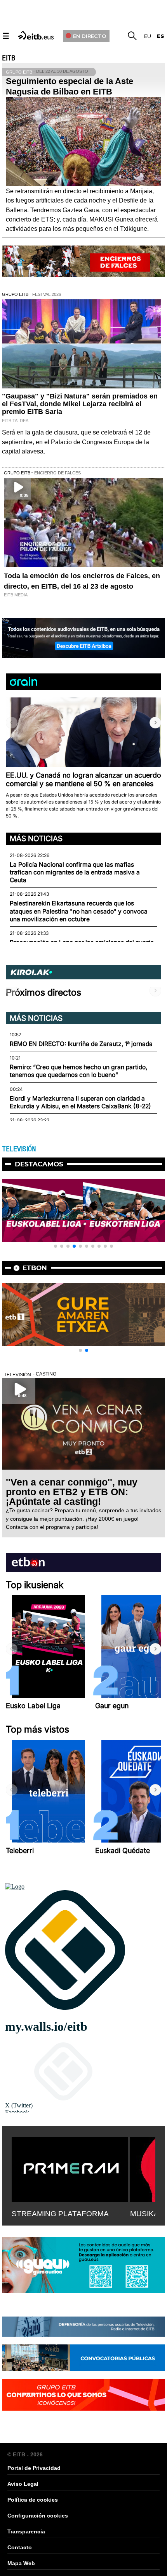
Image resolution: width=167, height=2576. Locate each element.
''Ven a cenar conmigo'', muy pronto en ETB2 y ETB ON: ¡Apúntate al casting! (72, 1492)
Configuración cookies (38, 2516)
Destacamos (39, 1164)
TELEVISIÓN (19, 1149)
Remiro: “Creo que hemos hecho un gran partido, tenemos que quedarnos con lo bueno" (78, 1071)
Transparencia (26, 2531)
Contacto (20, 2547)
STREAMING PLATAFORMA (60, 2214)
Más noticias (36, 838)
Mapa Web (21, 2563)
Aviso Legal (23, 2484)
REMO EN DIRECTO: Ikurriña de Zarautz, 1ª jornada (81, 1044)
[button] (155, 723)
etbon (35, 1268)
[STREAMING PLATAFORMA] (70, 2168)
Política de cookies (33, 2500)
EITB (9, 58)
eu (148, 36)
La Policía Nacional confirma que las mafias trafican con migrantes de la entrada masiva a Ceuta (75, 872)
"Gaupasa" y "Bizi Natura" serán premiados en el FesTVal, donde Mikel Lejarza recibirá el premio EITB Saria (80, 404)
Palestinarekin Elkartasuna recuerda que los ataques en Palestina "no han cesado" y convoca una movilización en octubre (79, 911)
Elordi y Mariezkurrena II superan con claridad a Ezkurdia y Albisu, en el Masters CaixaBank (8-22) (80, 1102)
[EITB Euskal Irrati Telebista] (37, 35)
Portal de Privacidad (34, 2468)
